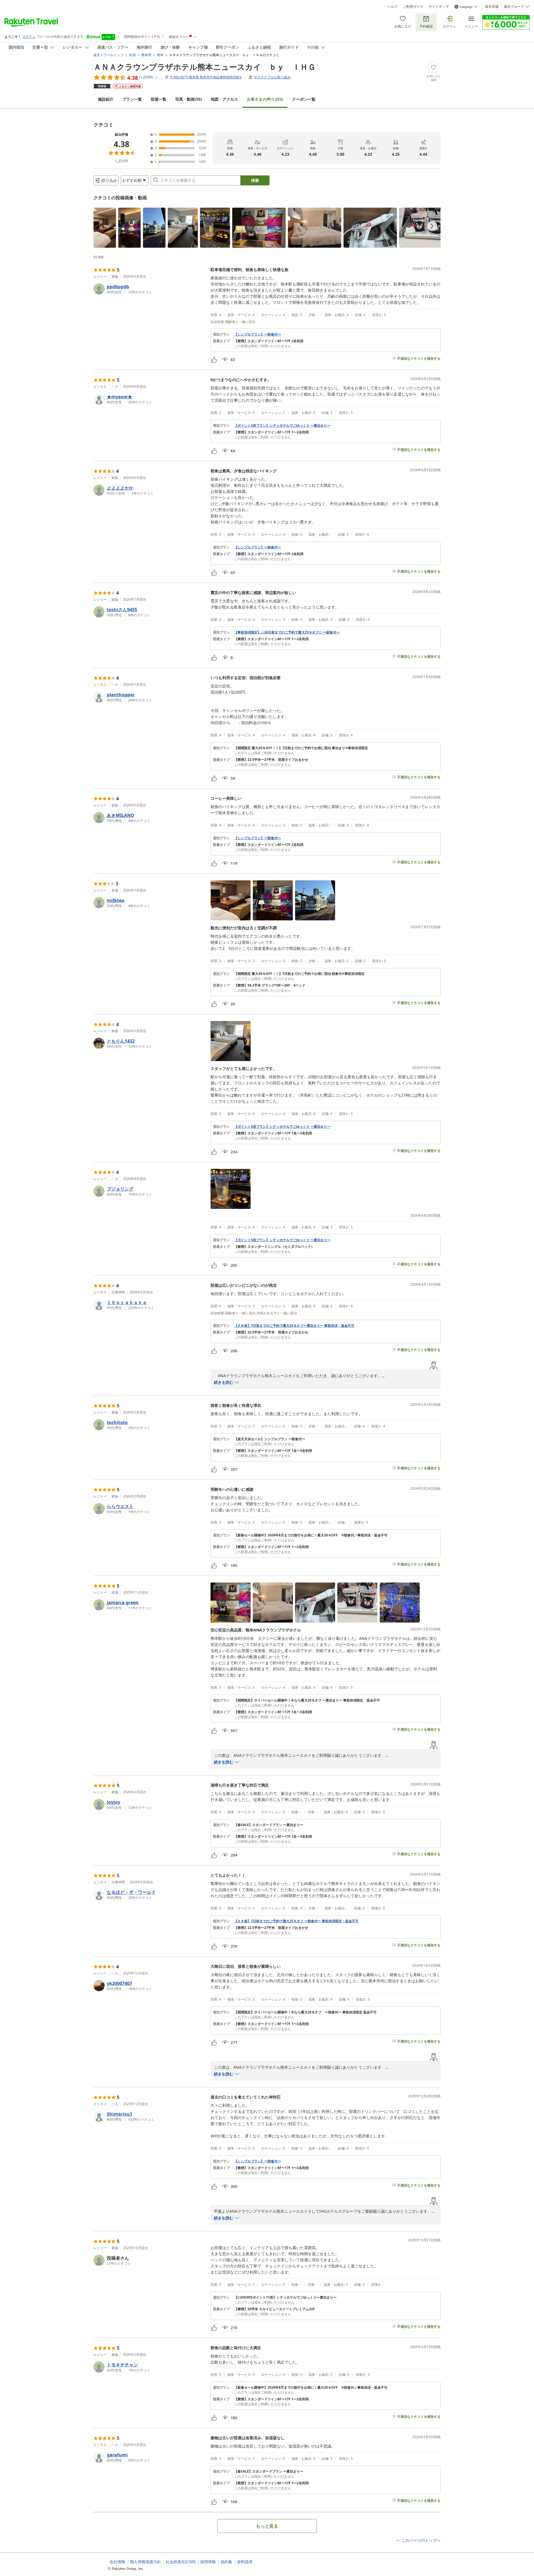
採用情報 (208, 2562)
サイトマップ (439, 7)
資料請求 (245, 2562)
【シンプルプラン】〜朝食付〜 (258, 334)
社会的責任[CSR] (181, 2562)
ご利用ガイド (413, 7)
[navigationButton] (432, 226)
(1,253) (265, 99)
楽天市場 (492, 7)
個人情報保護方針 (145, 2562)
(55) (189, 99)
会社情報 (117, 2562)
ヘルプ (392, 7)
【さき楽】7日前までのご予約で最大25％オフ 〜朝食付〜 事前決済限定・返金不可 (296, 1921)
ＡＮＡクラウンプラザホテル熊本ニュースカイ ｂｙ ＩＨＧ (205, 67)
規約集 (226, 2562)
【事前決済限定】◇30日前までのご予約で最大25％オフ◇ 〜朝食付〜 (287, 632)
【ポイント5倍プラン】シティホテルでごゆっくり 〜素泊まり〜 (282, 426)
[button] (105, 228)
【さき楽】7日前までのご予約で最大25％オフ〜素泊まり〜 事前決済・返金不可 (294, 1326)
